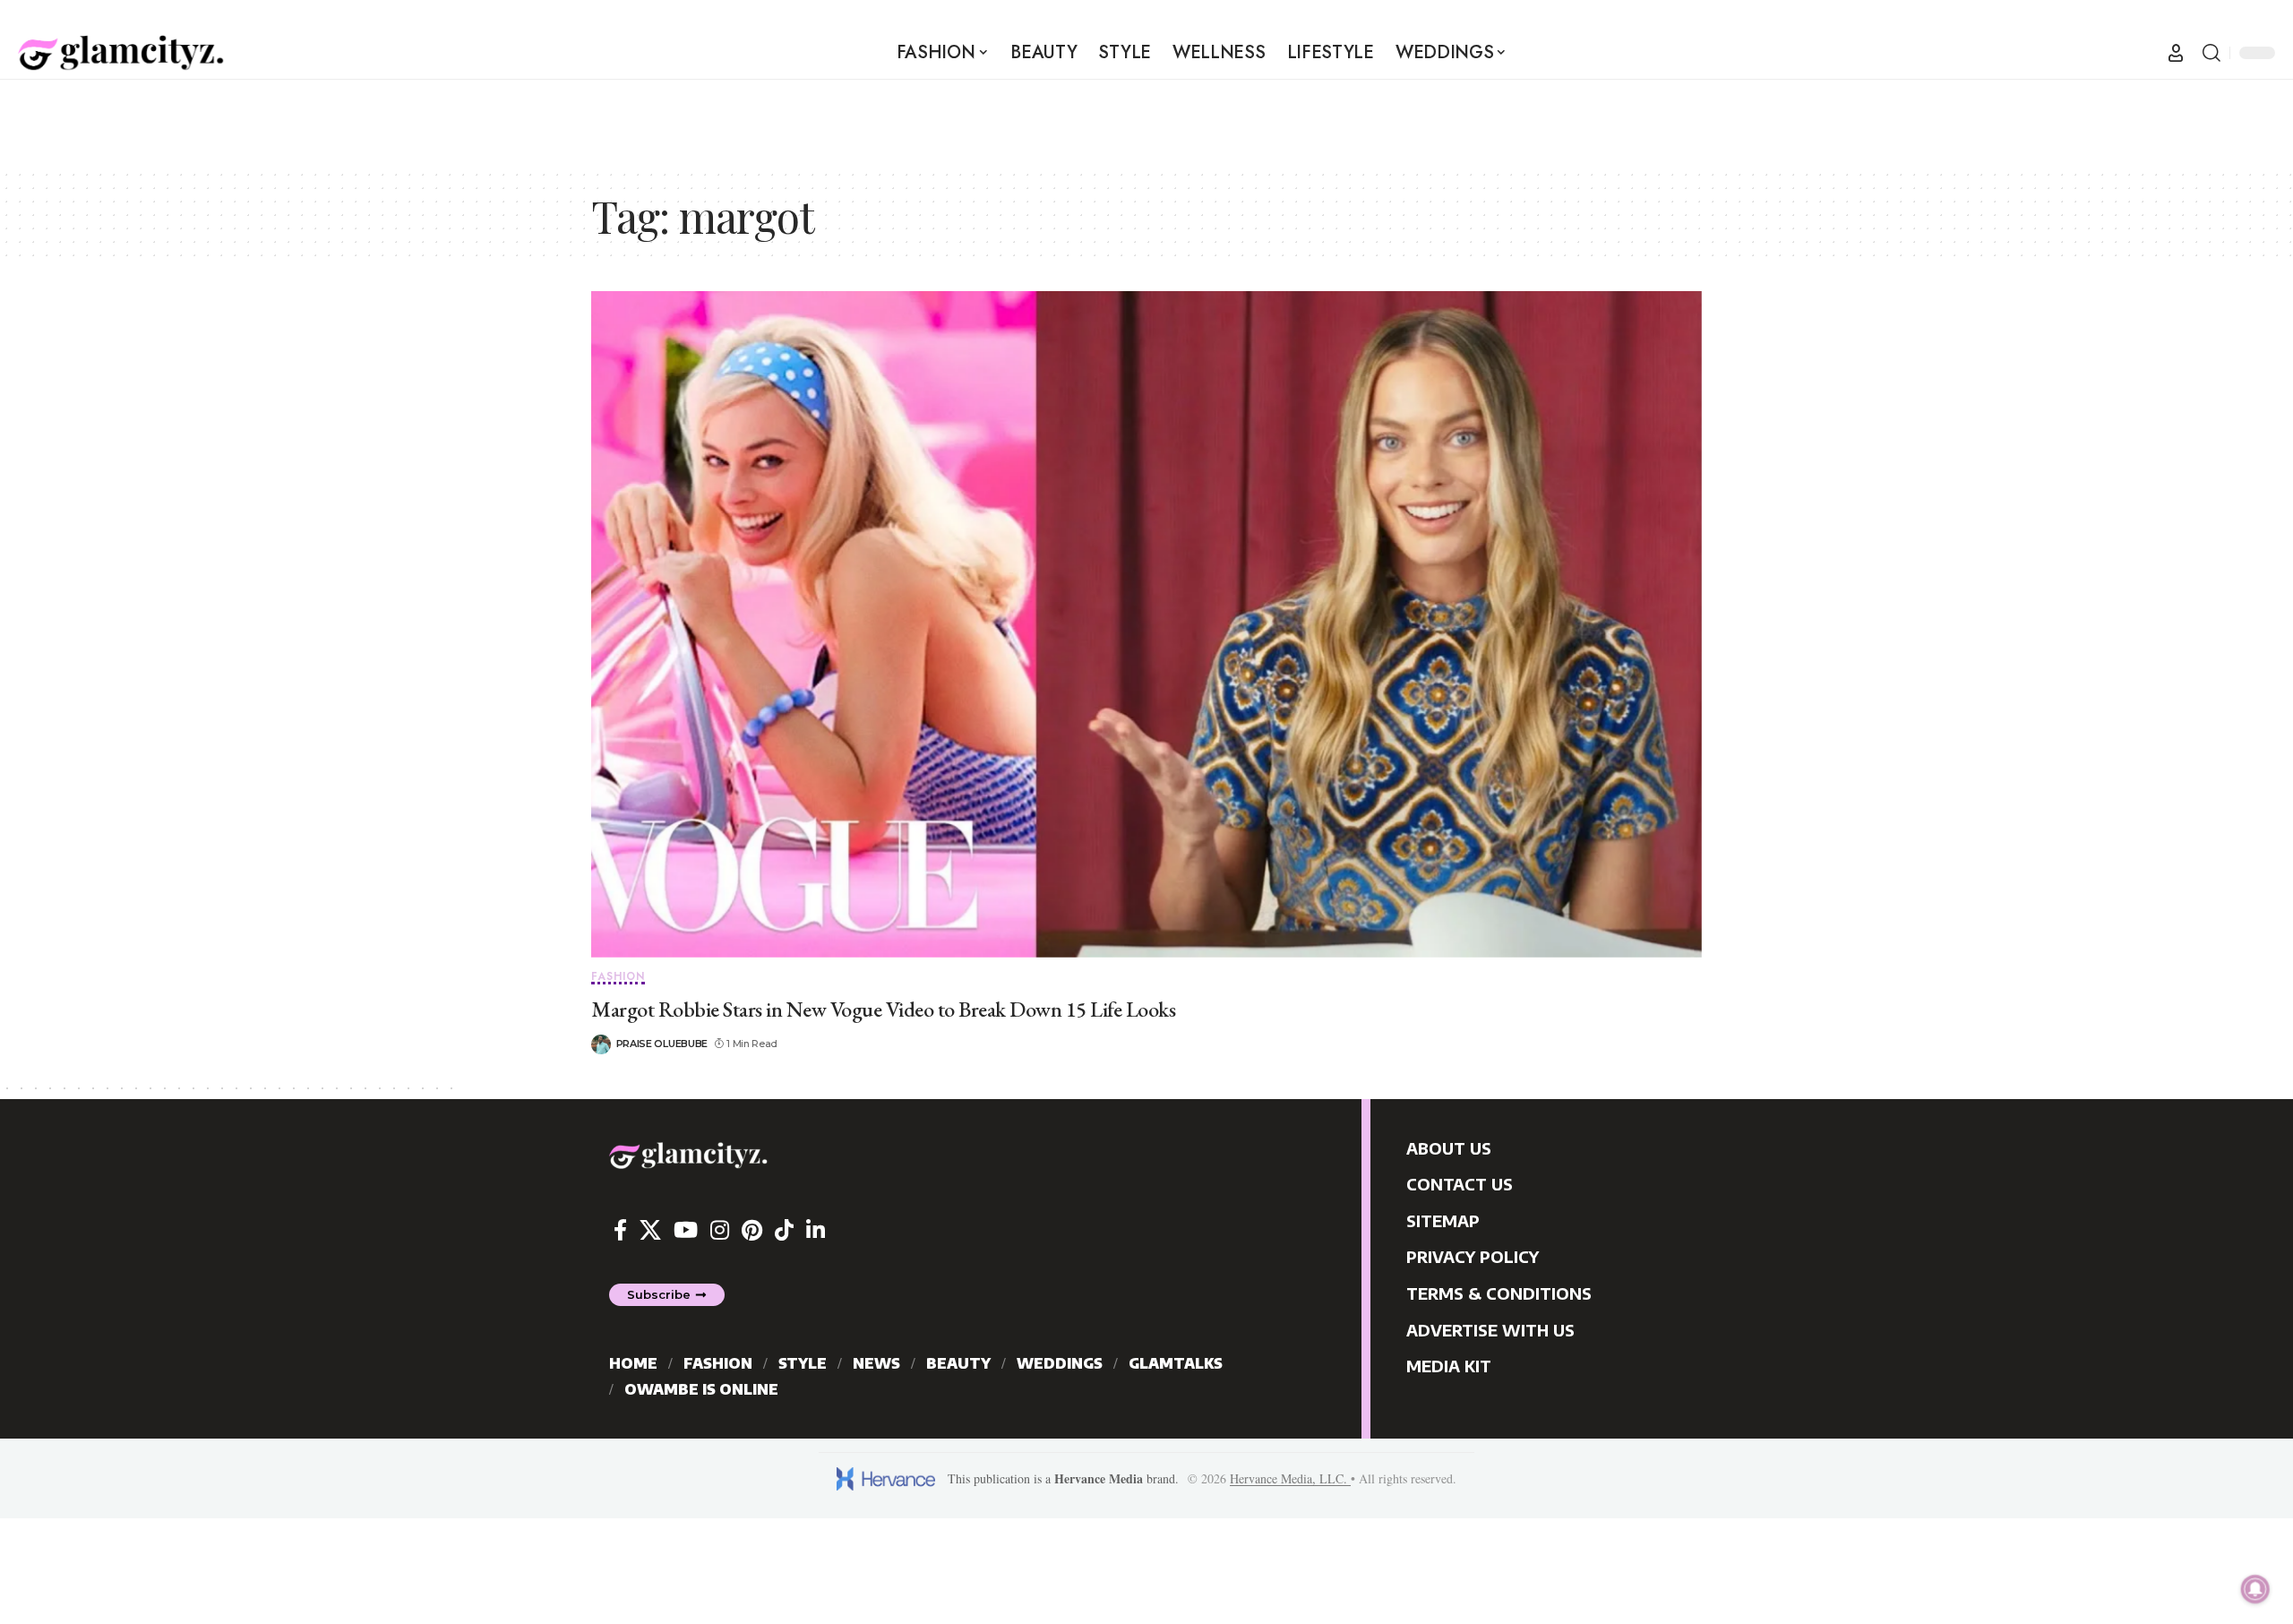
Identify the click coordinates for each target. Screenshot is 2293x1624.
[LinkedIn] (816, 1230)
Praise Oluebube (662, 1044)
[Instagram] (720, 1230)
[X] (650, 1230)
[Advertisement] (326, 120)
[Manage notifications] (2255, 1589)
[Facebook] (620, 1230)
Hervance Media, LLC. (1290, 1478)
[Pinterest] (752, 1230)
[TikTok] (784, 1230)
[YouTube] (686, 1230)
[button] (2176, 53)
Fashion (618, 978)
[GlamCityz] (121, 53)
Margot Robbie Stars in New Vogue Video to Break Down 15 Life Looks (883, 1009)
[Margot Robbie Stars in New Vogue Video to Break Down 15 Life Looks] (1146, 624)
